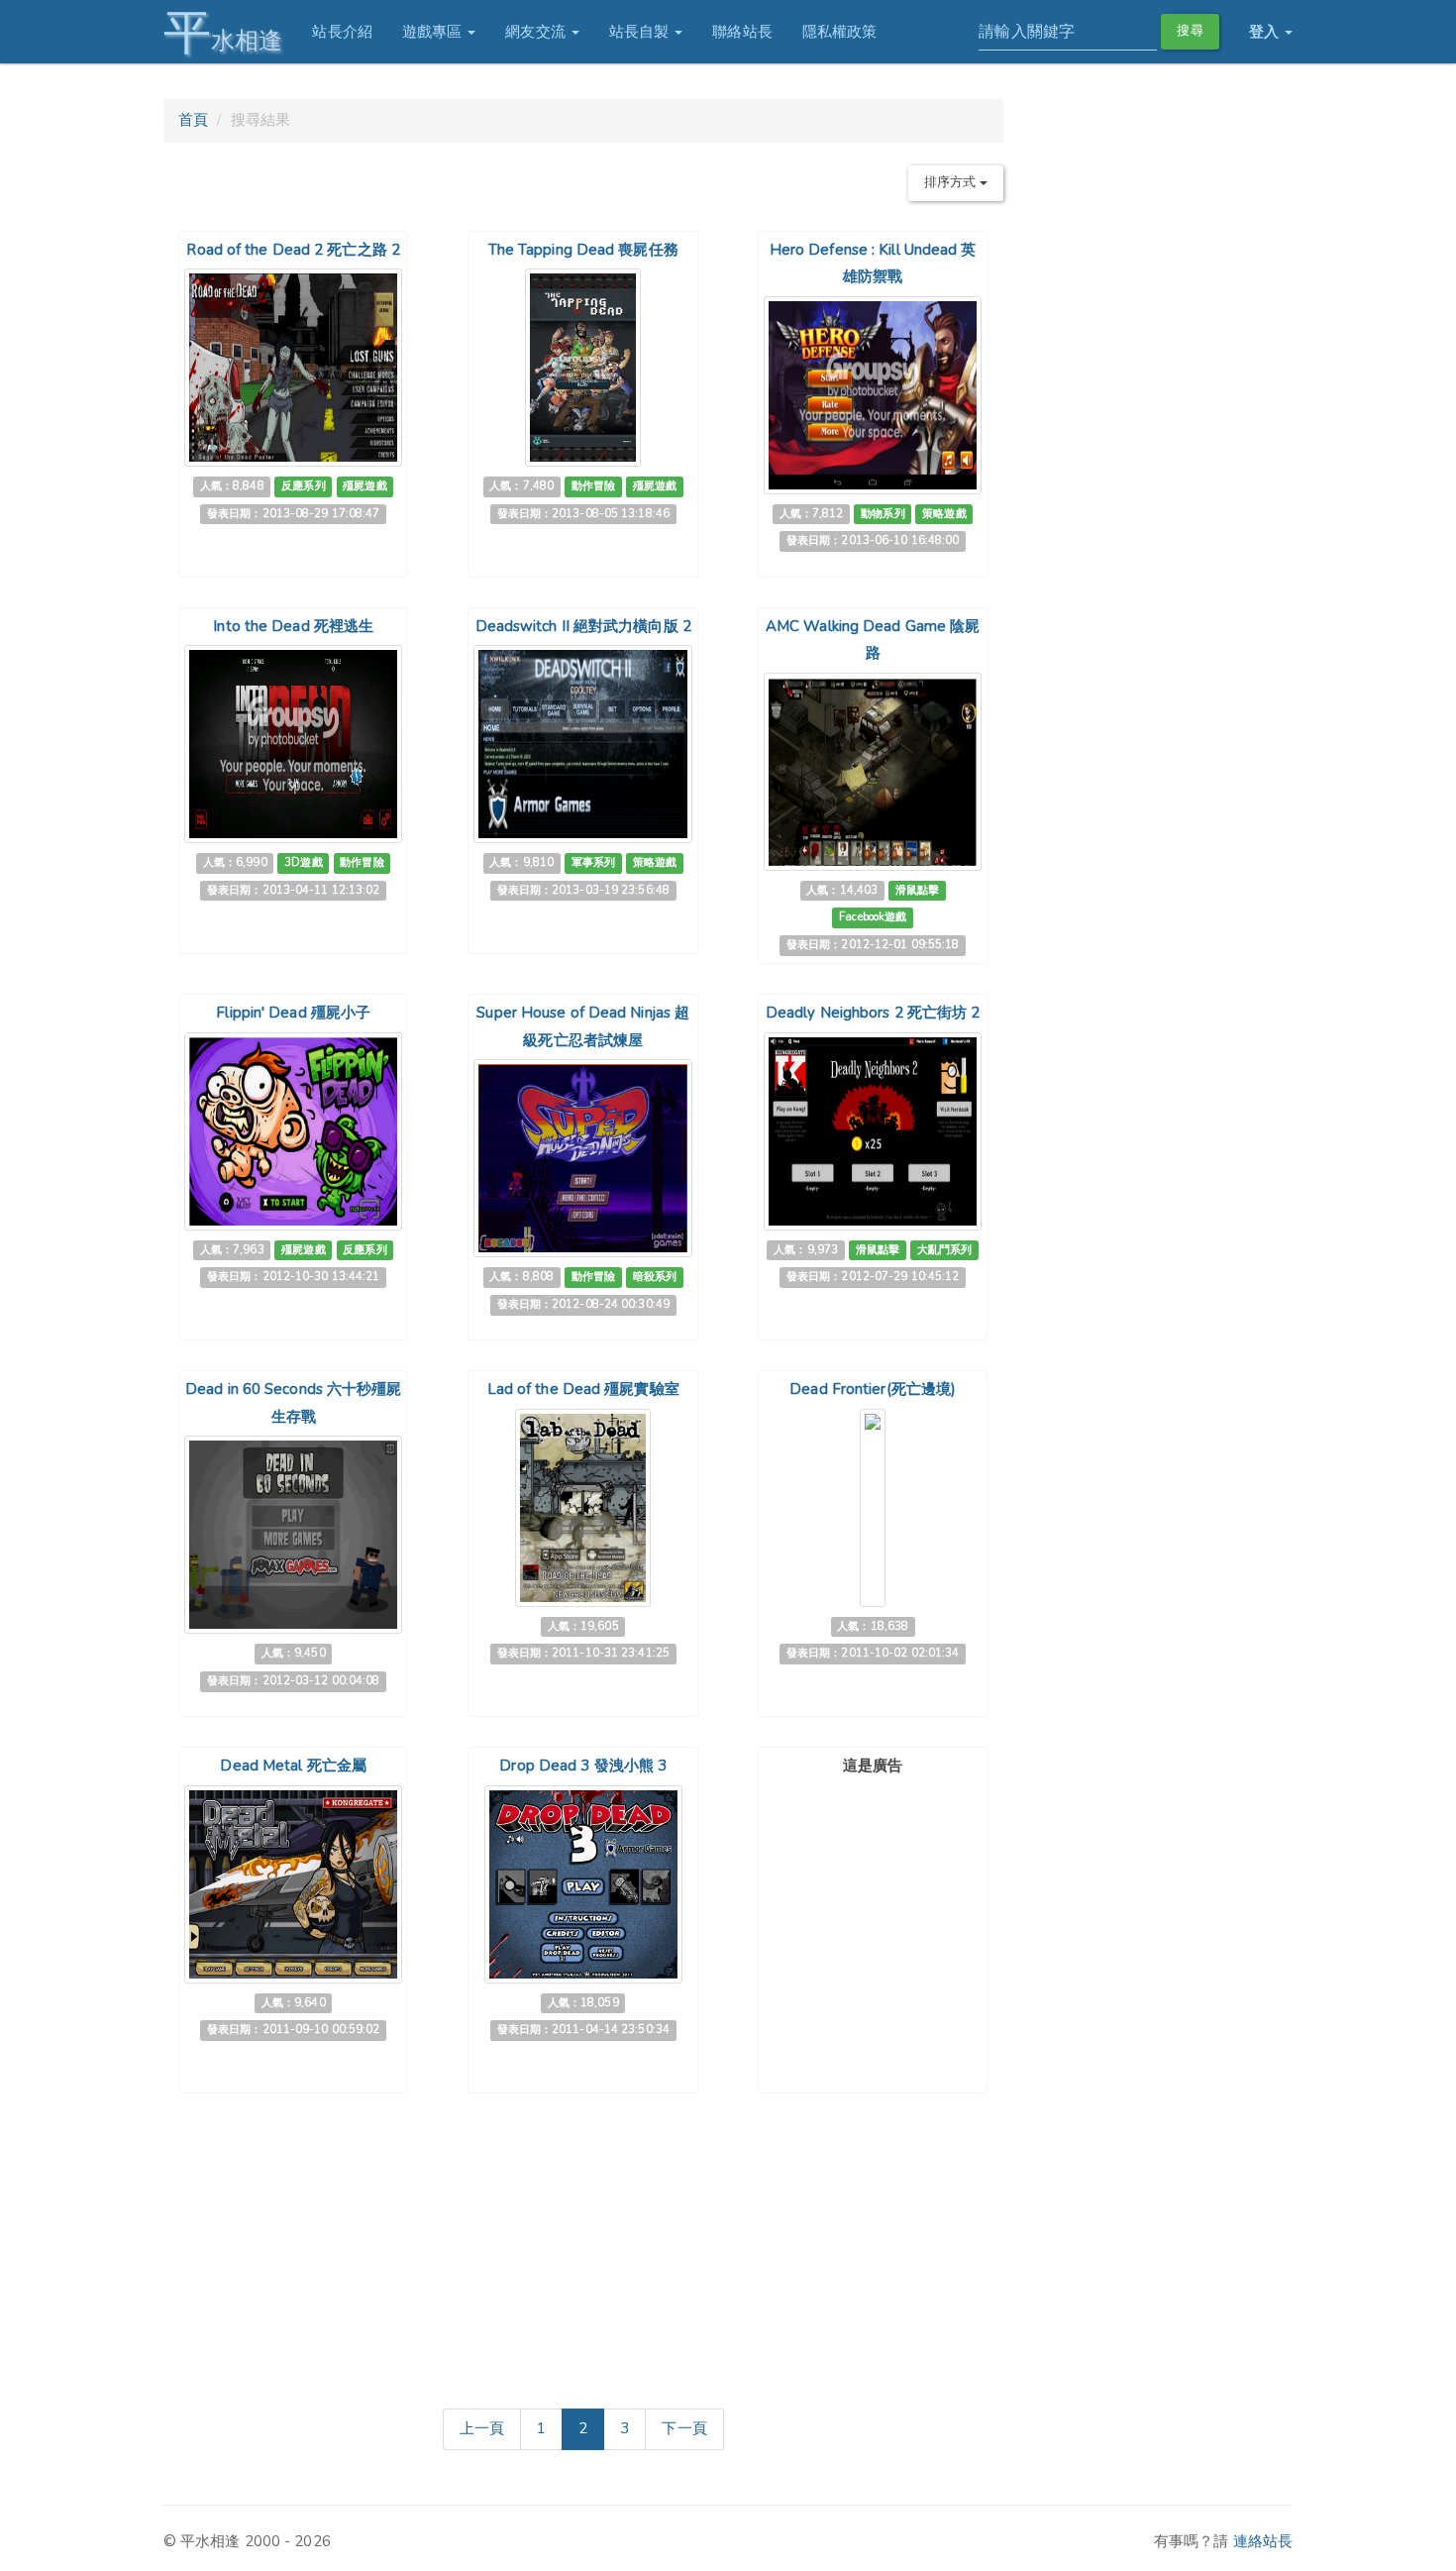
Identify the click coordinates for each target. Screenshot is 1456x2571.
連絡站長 (1263, 2541)
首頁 (193, 120)
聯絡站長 (742, 32)
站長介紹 (342, 32)
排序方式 (952, 182)
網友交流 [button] (537, 32)
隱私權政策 (840, 32)
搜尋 (1190, 31)
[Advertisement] (873, 1906)
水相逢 (223, 32)
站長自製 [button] (641, 32)
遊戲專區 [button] (434, 32)
